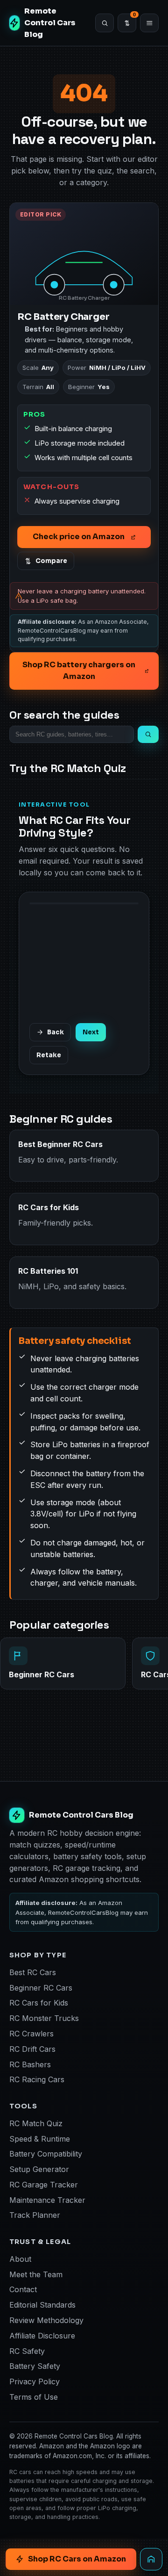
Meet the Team (36, 2274)
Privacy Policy (35, 2381)
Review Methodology (46, 2320)
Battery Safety (35, 2366)
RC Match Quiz (36, 2123)
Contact (23, 2289)
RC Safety (27, 2351)
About (20, 2259)
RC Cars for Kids (39, 2003)
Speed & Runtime (40, 2139)
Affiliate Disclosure (42, 2336)
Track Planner (35, 2215)
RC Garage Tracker (44, 2185)
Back (56, 1032)
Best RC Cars (33, 1972)
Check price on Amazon (79, 537)
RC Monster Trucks (44, 2018)
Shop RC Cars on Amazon (77, 2559)
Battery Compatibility (46, 2154)
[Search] (105, 23)
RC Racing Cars (37, 2079)
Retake (49, 1055)
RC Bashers (30, 2064)
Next (91, 1032)
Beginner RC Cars (41, 1988)
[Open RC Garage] (151, 2559)
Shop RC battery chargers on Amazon (79, 671)
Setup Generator (39, 2169)
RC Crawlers (31, 2034)
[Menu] (149, 23)
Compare (51, 561)
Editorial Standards (42, 2305)
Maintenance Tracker (47, 2200)
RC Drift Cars (32, 2049)
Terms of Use (34, 2397)
